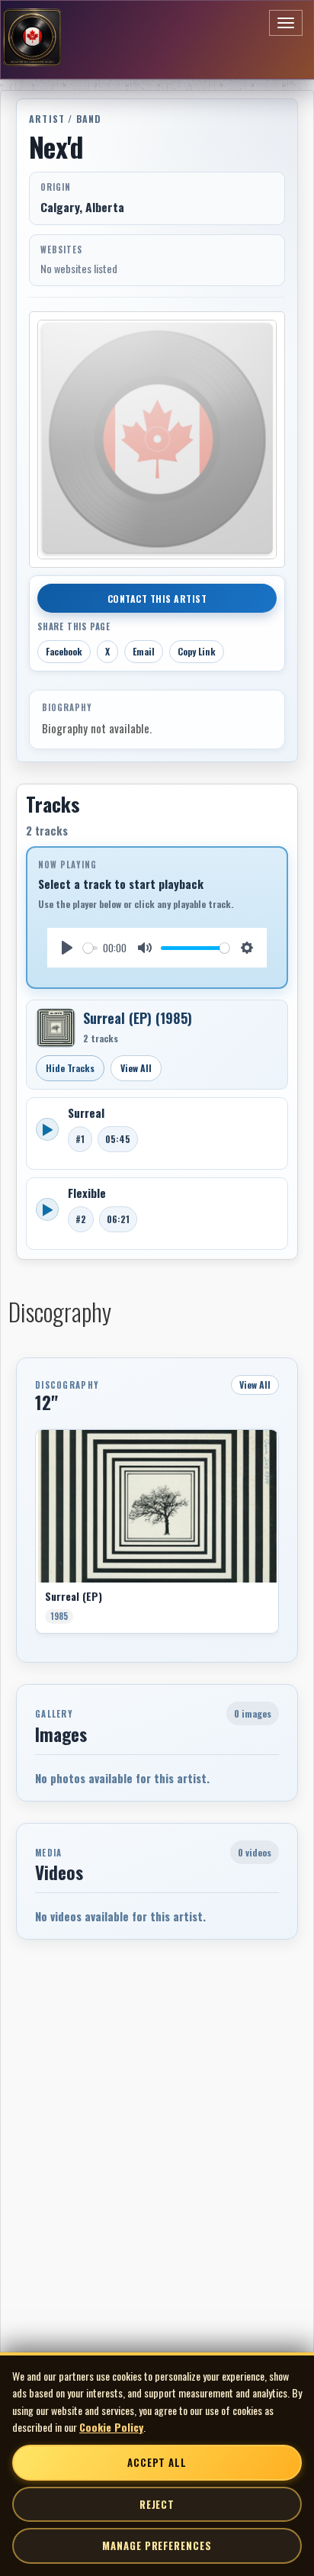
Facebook (64, 651)
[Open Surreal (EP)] (56, 1028)
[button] (35, 1537)
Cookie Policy (111, 2427)
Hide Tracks (70, 1068)
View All (136, 1068)
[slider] (90, 948)
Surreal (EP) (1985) (138, 1018)
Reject (157, 2504)
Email (144, 651)
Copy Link (197, 651)
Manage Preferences (157, 2545)
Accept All (157, 2462)
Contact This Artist (157, 599)
